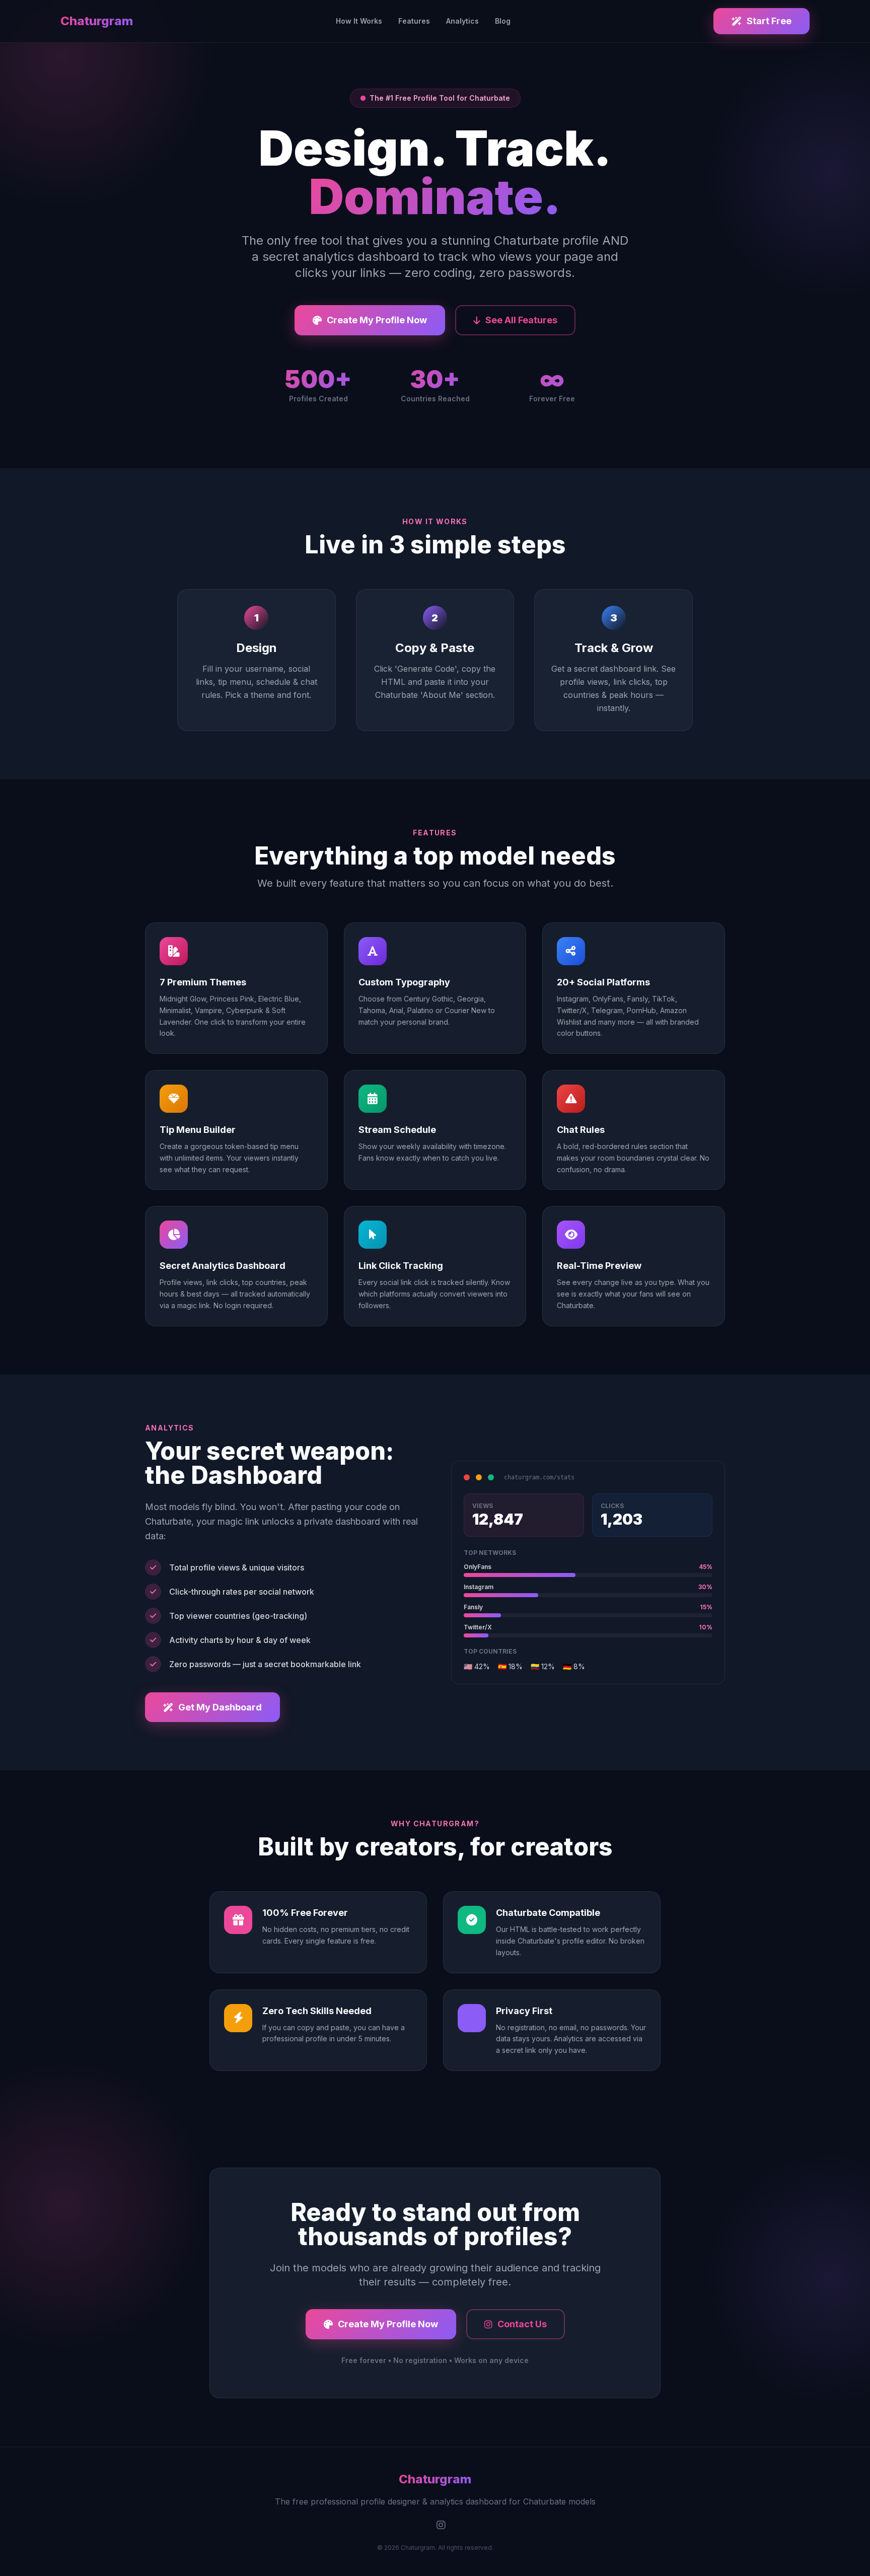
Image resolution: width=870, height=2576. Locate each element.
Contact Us (522, 2324)
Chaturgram (97, 21)
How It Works (359, 21)
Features (414, 21)
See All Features (521, 320)
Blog (503, 21)
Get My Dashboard (220, 1707)
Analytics (462, 21)
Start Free (769, 21)
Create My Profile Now (377, 320)
